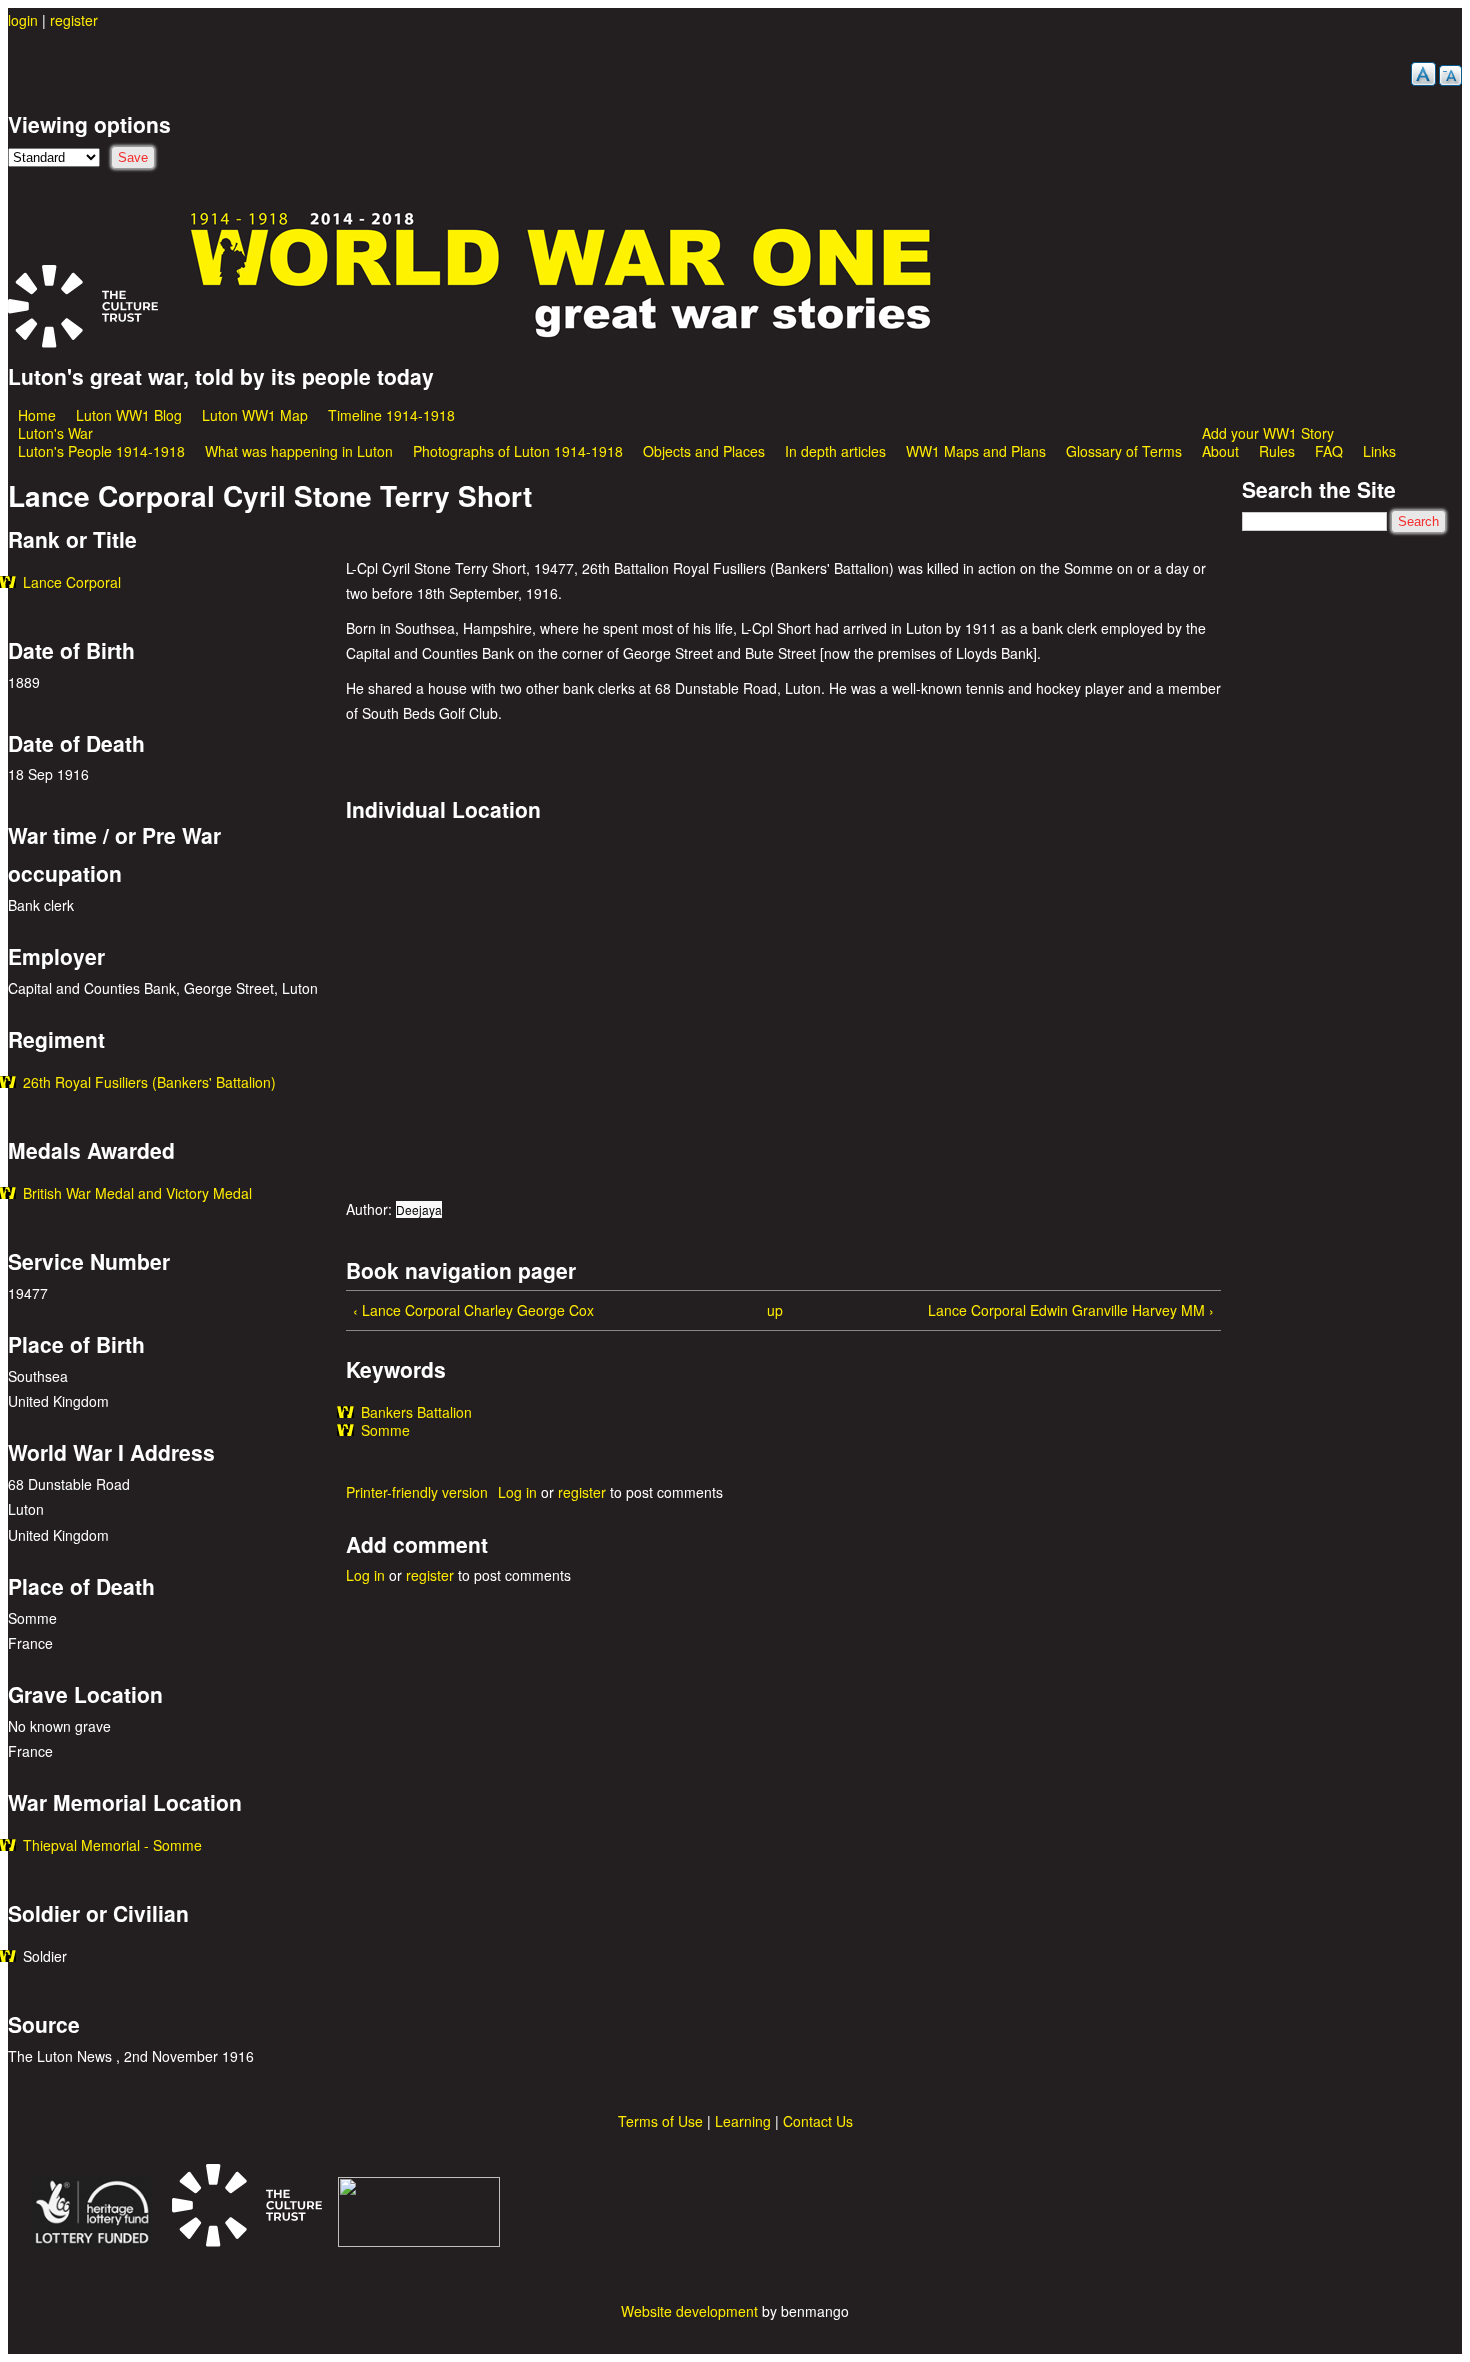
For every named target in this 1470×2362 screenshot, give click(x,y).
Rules (1277, 451)
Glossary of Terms (1124, 451)
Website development (689, 2311)
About (1220, 451)
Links (1379, 451)
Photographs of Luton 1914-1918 (518, 451)
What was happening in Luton (299, 451)
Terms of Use (660, 2121)
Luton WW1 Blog (129, 415)
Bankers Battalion (416, 1412)
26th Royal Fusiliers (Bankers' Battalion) (149, 1082)
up (775, 1310)
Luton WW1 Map (255, 415)
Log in (517, 1492)
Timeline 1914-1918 (391, 415)
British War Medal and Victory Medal (137, 1193)
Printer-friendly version (417, 1492)
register (74, 20)
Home (37, 415)
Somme (385, 1430)
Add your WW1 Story (1268, 433)
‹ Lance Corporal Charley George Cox (473, 1310)
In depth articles (835, 451)
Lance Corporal (72, 582)
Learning (743, 2121)
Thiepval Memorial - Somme (112, 1845)
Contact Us (818, 2121)
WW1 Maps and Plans (976, 451)
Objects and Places (704, 451)
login (23, 20)
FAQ (1329, 451)
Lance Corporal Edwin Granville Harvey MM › (1071, 1310)
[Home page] (562, 335)
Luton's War (55, 433)
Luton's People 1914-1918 (101, 451)
